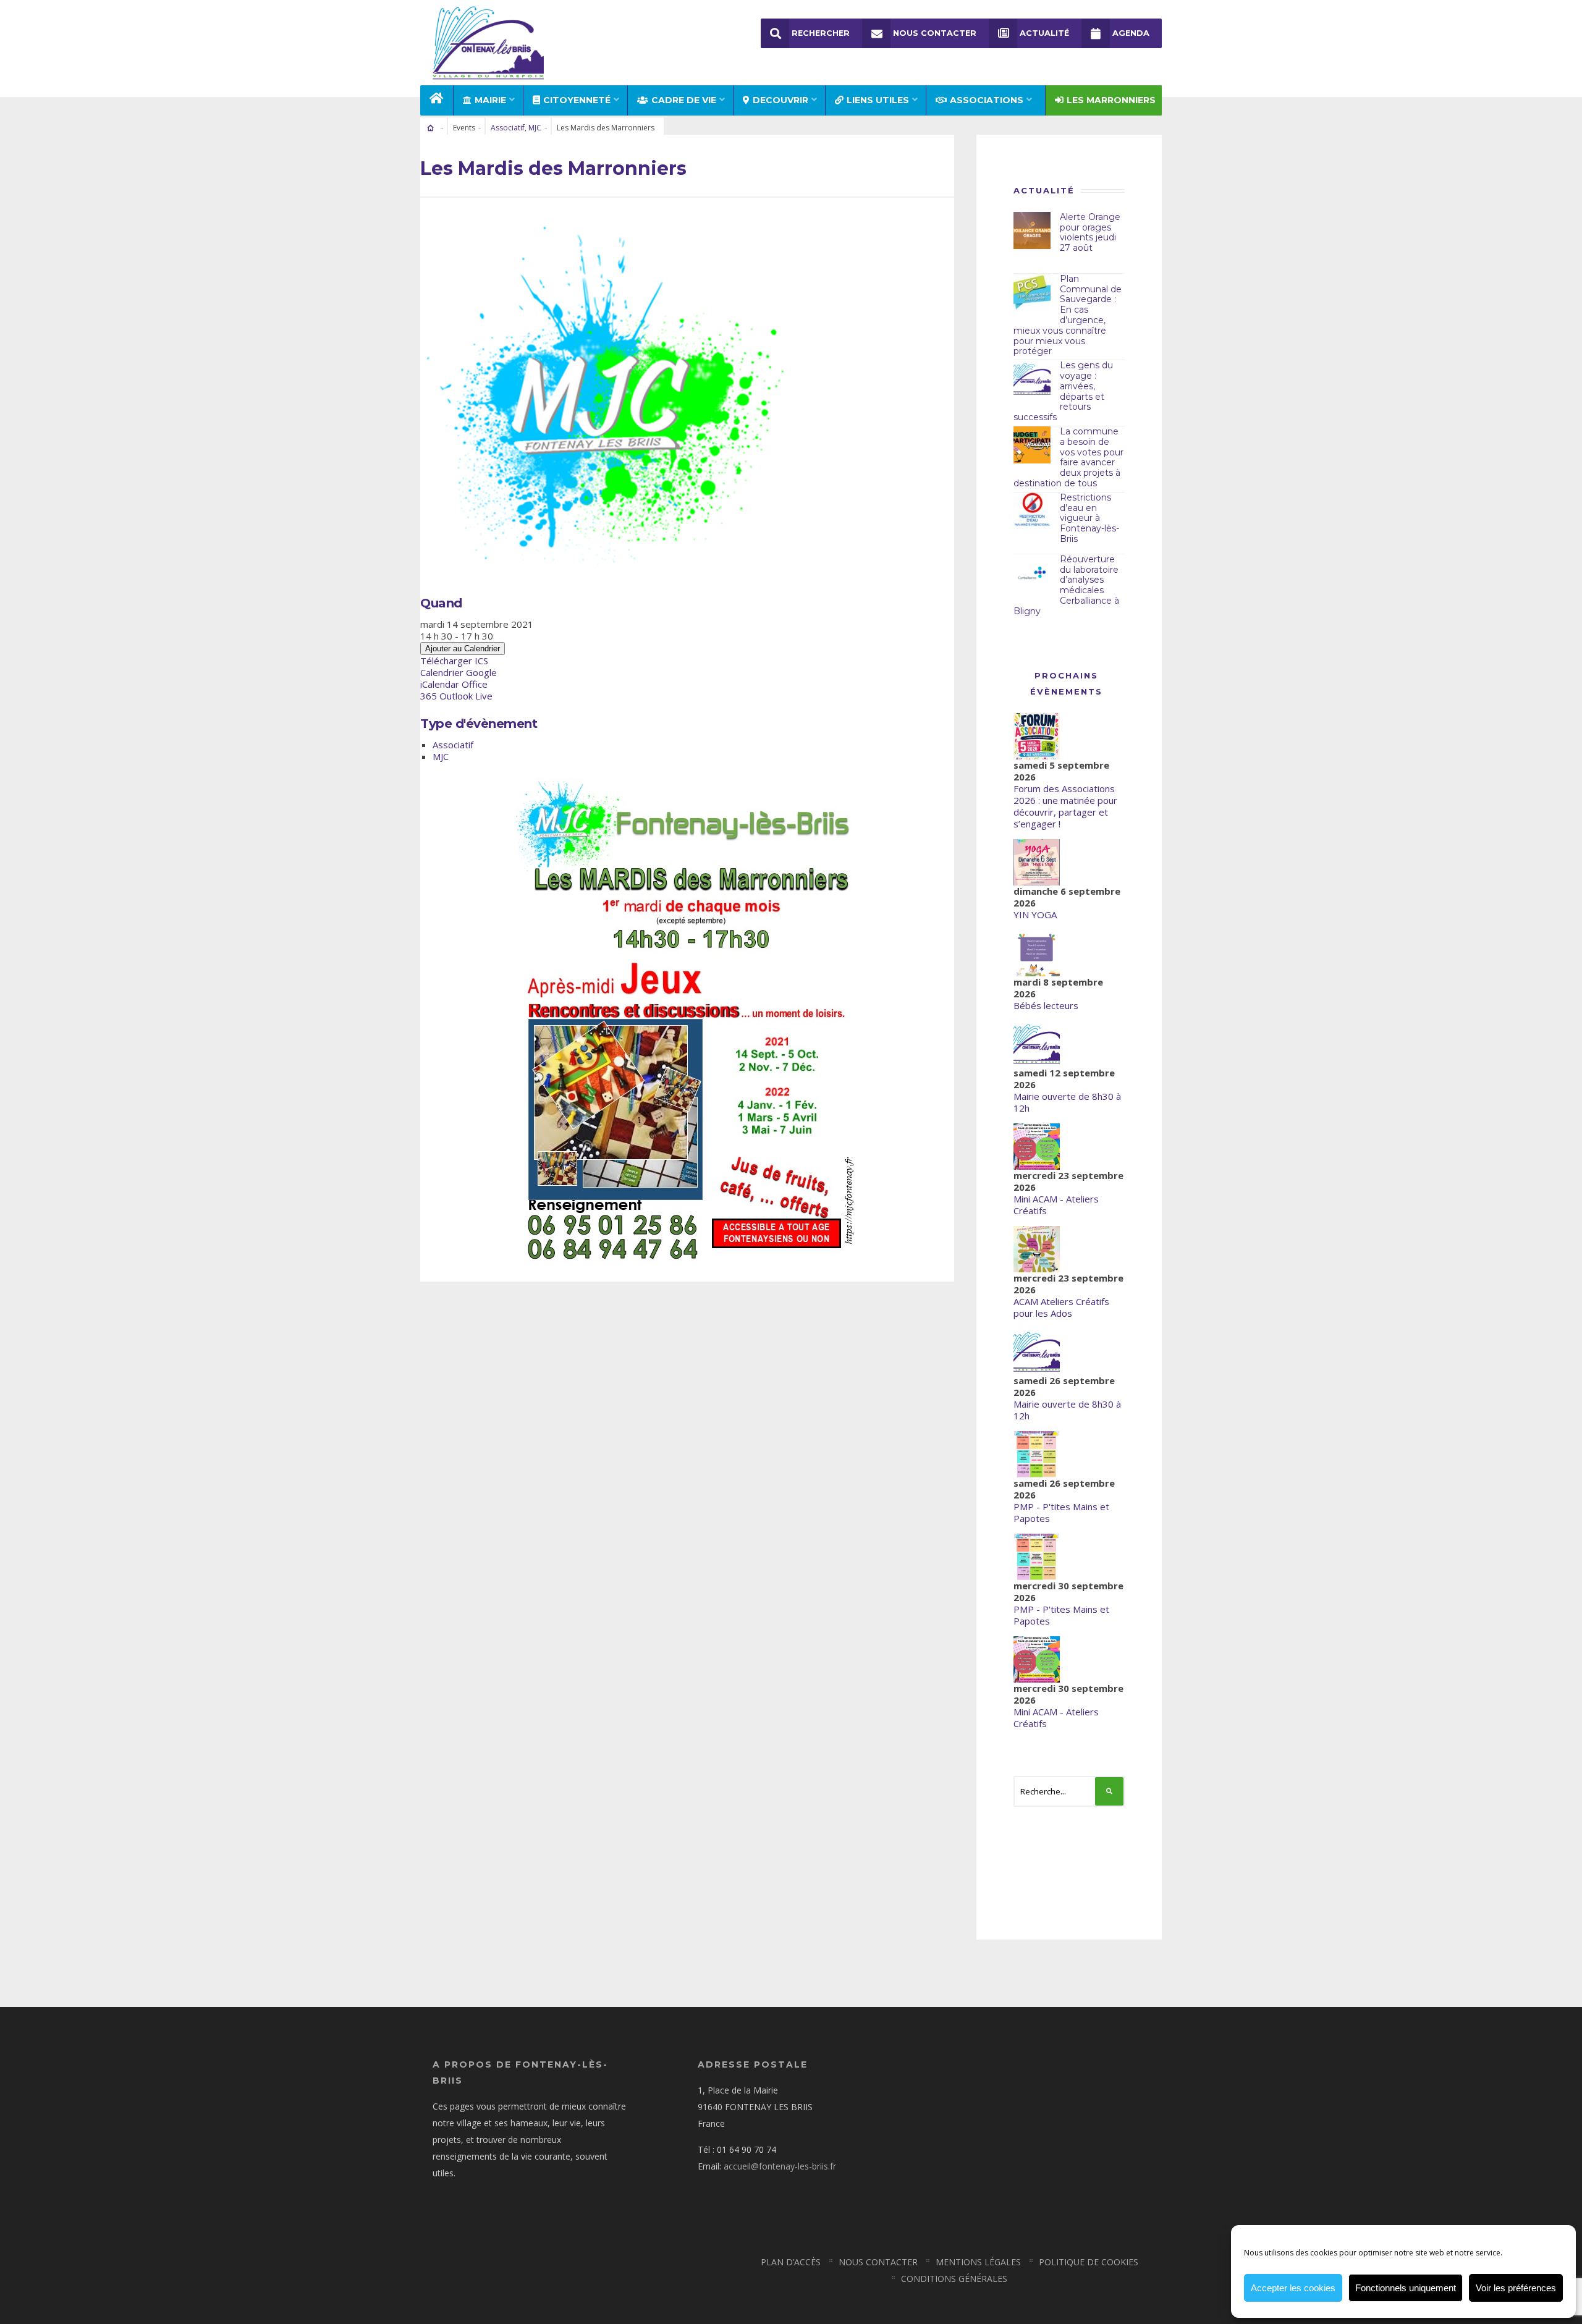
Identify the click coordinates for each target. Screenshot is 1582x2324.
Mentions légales (978, 2262)
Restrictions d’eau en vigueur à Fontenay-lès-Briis (1089, 518)
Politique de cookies (1089, 2262)
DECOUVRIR (780, 100)
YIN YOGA (1035, 915)
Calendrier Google (459, 672)
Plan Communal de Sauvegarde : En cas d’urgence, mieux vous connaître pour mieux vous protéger (1068, 315)
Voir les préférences (1516, 2288)
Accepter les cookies (1293, 2288)
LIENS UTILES (878, 100)
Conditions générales (954, 2279)
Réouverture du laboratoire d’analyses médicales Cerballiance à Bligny (1066, 585)
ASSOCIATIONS (987, 100)
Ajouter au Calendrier (463, 649)
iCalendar (440, 684)
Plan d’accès (791, 2262)
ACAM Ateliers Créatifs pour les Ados (1061, 1307)
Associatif (508, 128)
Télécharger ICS (454, 661)
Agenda (1131, 33)
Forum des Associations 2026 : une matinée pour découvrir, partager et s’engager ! (1065, 806)
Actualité (1044, 33)
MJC (535, 128)
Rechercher (821, 33)
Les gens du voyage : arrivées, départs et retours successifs (1063, 391)
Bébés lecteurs (1046, 1005)
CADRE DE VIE (684, 100)
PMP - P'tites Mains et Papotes (1061, 1512)
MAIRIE (490, 100)
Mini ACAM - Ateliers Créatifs (1056, 1205)
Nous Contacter (935, 33)
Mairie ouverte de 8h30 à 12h (1067, 1102)
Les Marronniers (1111, 100)
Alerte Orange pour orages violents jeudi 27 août (1090, 232)
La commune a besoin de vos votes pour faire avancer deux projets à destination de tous (1068, 457)
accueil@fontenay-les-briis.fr (780, 2166)
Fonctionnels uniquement (1406, 2288)
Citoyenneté (577, 100)
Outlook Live (466, 696)
